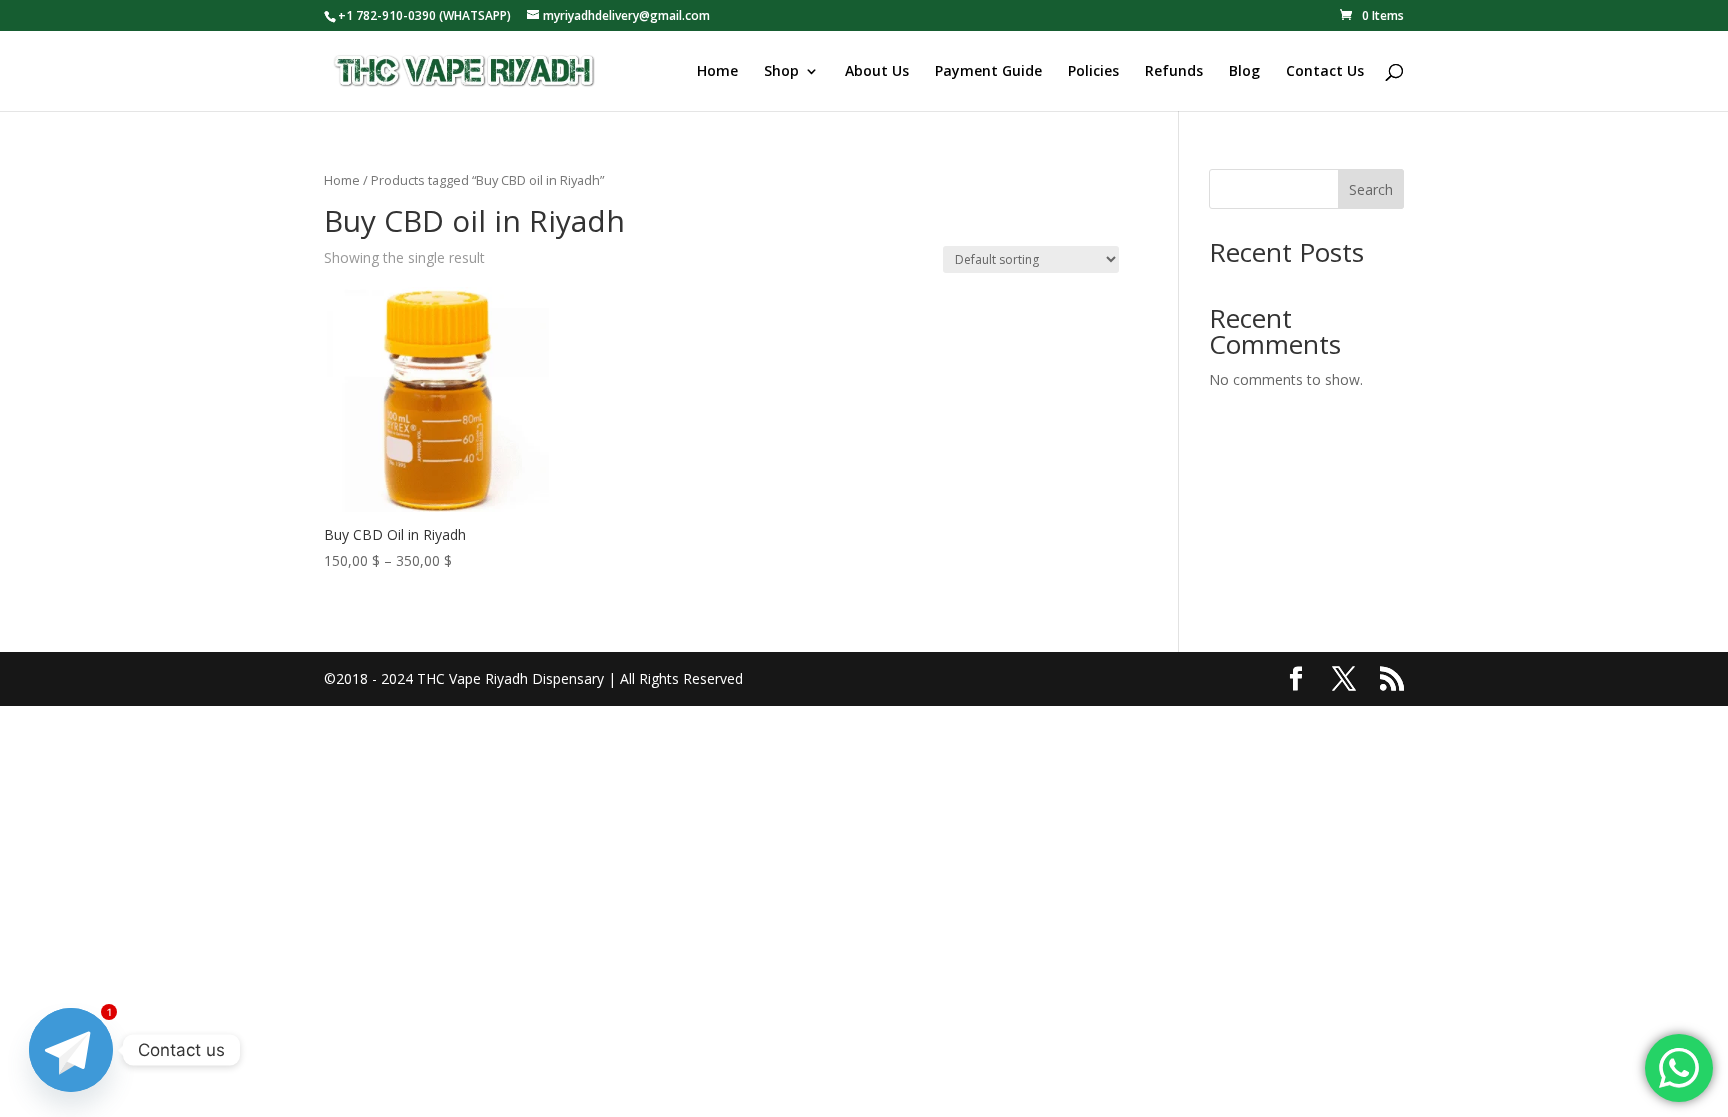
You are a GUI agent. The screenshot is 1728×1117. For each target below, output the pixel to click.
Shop (781, 72)
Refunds (1174, 72)
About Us (877, 72)
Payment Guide (988, 72)
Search (1371, 189)
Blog (1244, 72)
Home (717, 72)
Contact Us (1325, 72)
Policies (1093, 72)
